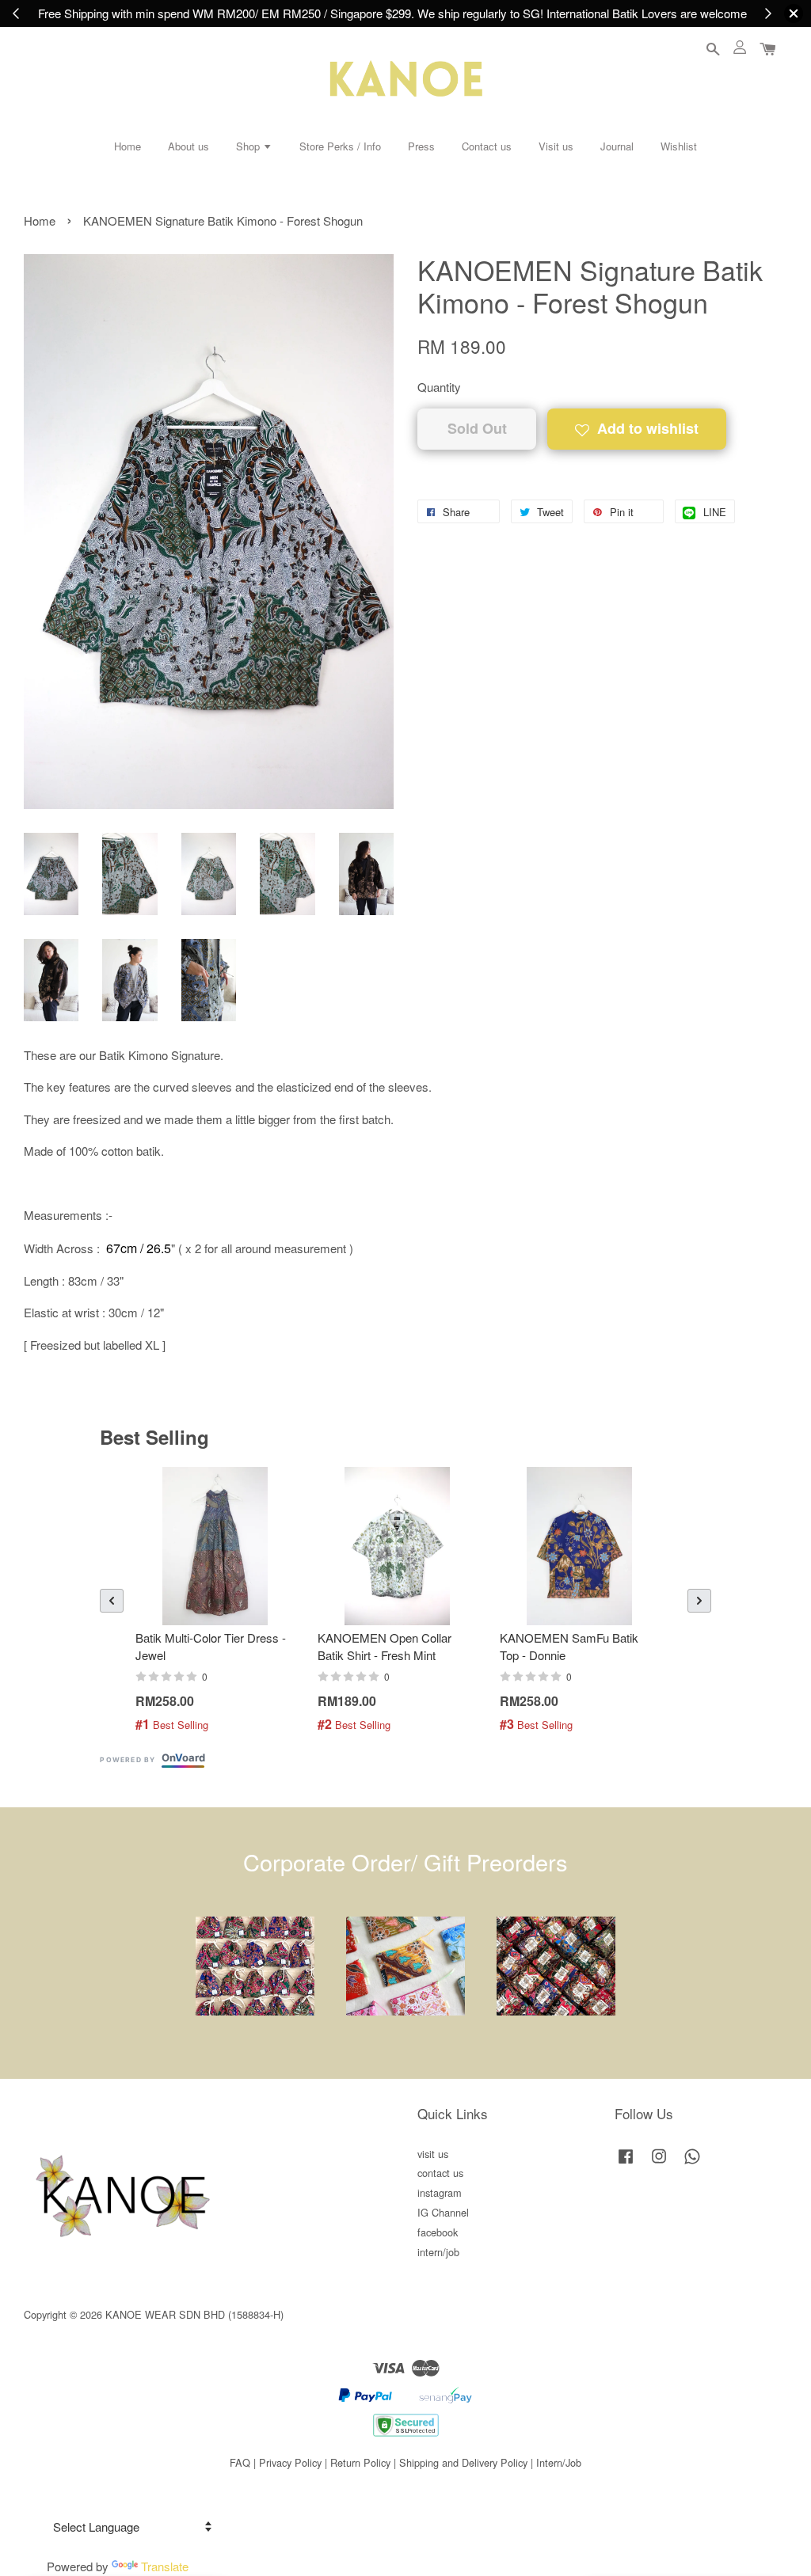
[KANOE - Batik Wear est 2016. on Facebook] (626, 2163)
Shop (249, 146)
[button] (112, 1601)
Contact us (487, 146)
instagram (440, 2192)
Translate (165, 2566)
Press (421, 146)
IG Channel (443, 2212)
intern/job (438, 2252)
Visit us (556, 146)
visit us (433, 2154)
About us (188, 146)
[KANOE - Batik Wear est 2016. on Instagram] (659, 2163)
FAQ (240, 2462)
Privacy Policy (290, 2462)
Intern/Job (559, 2462)
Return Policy (360, 2462)
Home (128, 146)
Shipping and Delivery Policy (463, 2462)
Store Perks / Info (340, 146)
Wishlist (679, 146)
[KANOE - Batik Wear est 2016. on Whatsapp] (692, 2163)
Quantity (439, 387)
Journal (617, 146)
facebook (438, 2232)
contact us (440, 2173)
